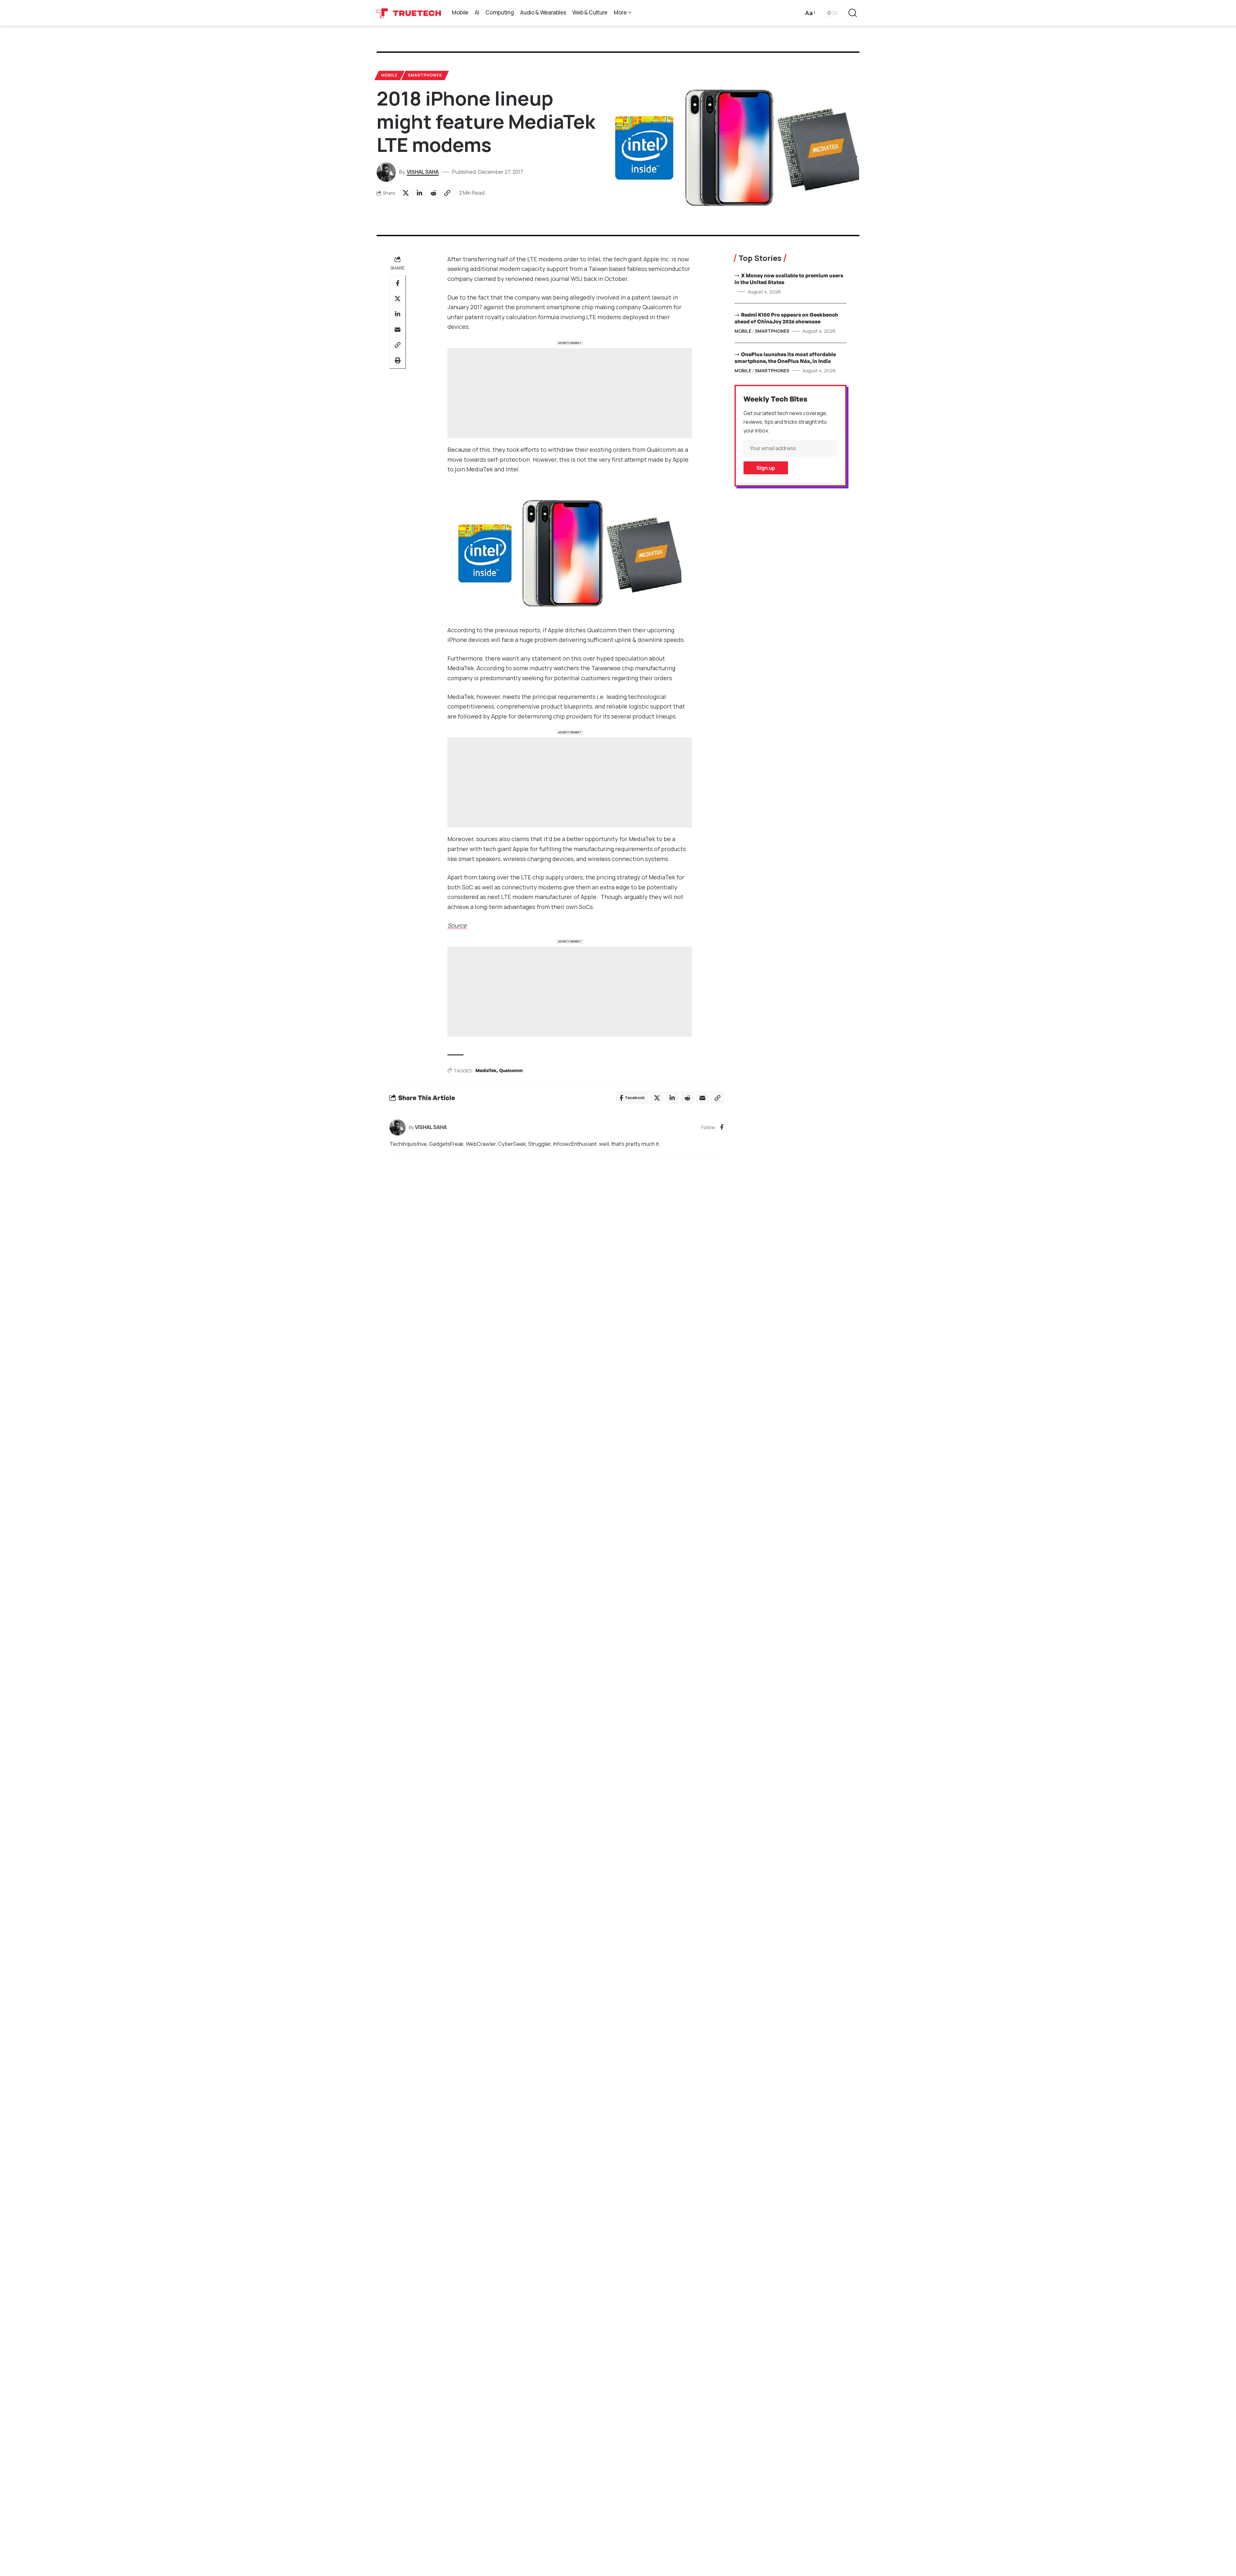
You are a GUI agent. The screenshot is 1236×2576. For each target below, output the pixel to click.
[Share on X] (406, 193)
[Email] (398, 329)
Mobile (389, 75)
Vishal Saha (423, 172)
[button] (810, 13)
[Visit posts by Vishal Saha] (398, 1127)
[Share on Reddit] (433, 193)
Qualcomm (511, 1070)
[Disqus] (557, 1251)
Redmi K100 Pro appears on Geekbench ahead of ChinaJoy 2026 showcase (786, 318)
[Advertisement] (570, 393)
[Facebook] (722, 1128)
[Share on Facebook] (398, 283)
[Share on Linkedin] (419, 193)
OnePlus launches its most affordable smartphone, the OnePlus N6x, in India (785, 358)
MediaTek (486, 1070)
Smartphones (425, 75)
